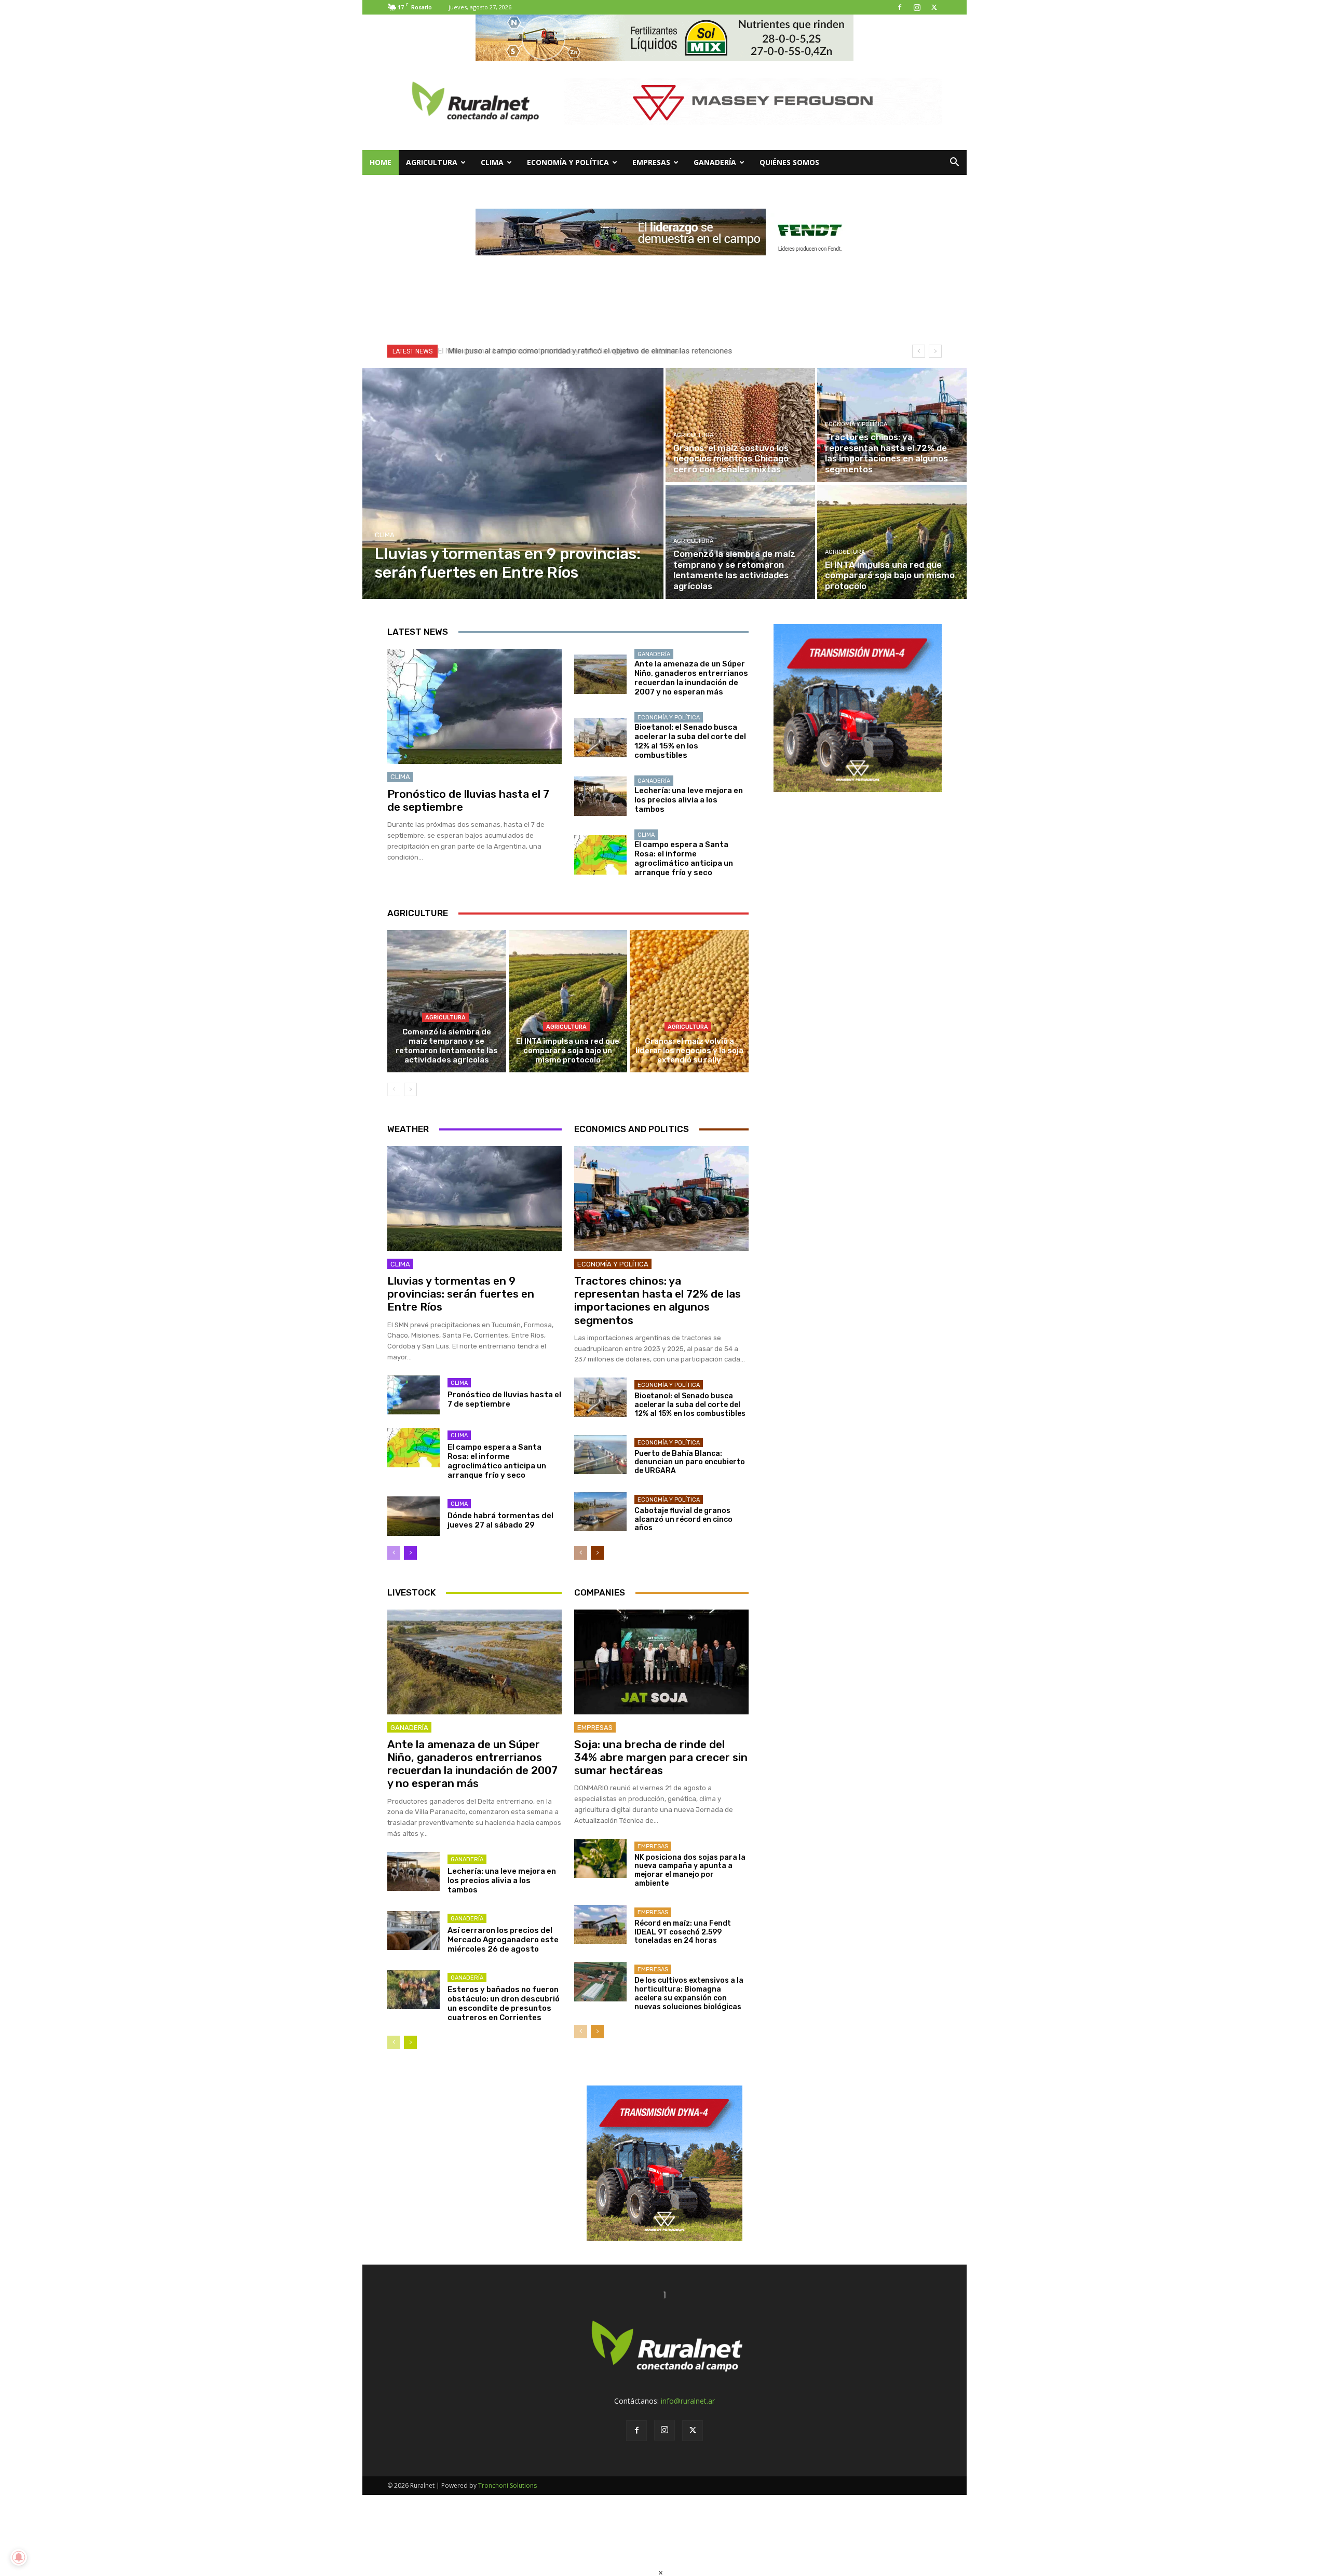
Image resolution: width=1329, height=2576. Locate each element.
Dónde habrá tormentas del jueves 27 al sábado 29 (500, 1520)
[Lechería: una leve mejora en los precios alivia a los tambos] (600, 796)
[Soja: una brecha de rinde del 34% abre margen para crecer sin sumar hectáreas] (661, 1662)
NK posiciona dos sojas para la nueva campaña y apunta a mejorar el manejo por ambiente (690, 1870)
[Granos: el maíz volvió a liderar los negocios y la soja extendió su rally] (689, 1001)
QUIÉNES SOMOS (789, 162)
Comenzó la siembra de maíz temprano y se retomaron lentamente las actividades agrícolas (447, 1046)
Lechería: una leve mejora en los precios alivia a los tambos (689, 800)
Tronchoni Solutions (507, 2485)
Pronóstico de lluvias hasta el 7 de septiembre (468, 800)
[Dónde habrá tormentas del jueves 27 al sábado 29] (413, 1516)
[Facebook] (900, 7)
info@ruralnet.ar (688, 2401)
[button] (954, 163)
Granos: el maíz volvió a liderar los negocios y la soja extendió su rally (689, 1051)
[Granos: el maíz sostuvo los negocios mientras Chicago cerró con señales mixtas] (740, 425)
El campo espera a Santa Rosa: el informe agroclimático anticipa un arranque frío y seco (684, 858)
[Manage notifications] (19, 2557)
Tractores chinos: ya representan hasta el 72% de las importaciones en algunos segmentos (657, 1300)
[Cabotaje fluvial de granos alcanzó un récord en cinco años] (600, 1512)
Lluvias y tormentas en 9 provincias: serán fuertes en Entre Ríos (461, 1294)
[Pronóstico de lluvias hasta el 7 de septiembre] (474, 706)
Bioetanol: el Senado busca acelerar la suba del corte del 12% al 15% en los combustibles (690, 741)
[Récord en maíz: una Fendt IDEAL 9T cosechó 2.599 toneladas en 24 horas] (600, 1925)
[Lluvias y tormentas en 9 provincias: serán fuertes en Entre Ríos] (513, 483)
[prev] (919, 351)
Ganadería (715, 162)
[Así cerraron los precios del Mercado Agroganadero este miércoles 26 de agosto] (413, 1931)
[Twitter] (934, 7)
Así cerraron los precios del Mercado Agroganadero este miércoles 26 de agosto (503, 1940)
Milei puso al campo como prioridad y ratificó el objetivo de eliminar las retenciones (587, 351)
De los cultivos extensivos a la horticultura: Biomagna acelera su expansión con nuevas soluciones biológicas (689, 1993)
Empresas (651, 162)
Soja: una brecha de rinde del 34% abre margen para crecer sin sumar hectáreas (661, 1757)
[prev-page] (394, 1089)
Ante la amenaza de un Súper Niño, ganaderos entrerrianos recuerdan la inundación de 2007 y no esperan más (691, 678)
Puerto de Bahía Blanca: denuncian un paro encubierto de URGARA (690, 1462)
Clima (492, 162)
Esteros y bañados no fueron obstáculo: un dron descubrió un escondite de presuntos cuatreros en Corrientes (504, 2003)
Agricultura (432, 162)
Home (381, 162)
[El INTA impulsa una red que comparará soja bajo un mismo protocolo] (892, 542)
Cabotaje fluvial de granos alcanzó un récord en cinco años (683, 1519)
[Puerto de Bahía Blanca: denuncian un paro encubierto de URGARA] (600, 1455)
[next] (935, 351)
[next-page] (410, 1089)
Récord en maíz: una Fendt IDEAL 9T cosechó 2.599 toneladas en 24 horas (683, 1932)
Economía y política (568, 162)
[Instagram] (917, 7)
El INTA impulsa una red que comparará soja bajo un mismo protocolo (568, 1051)
